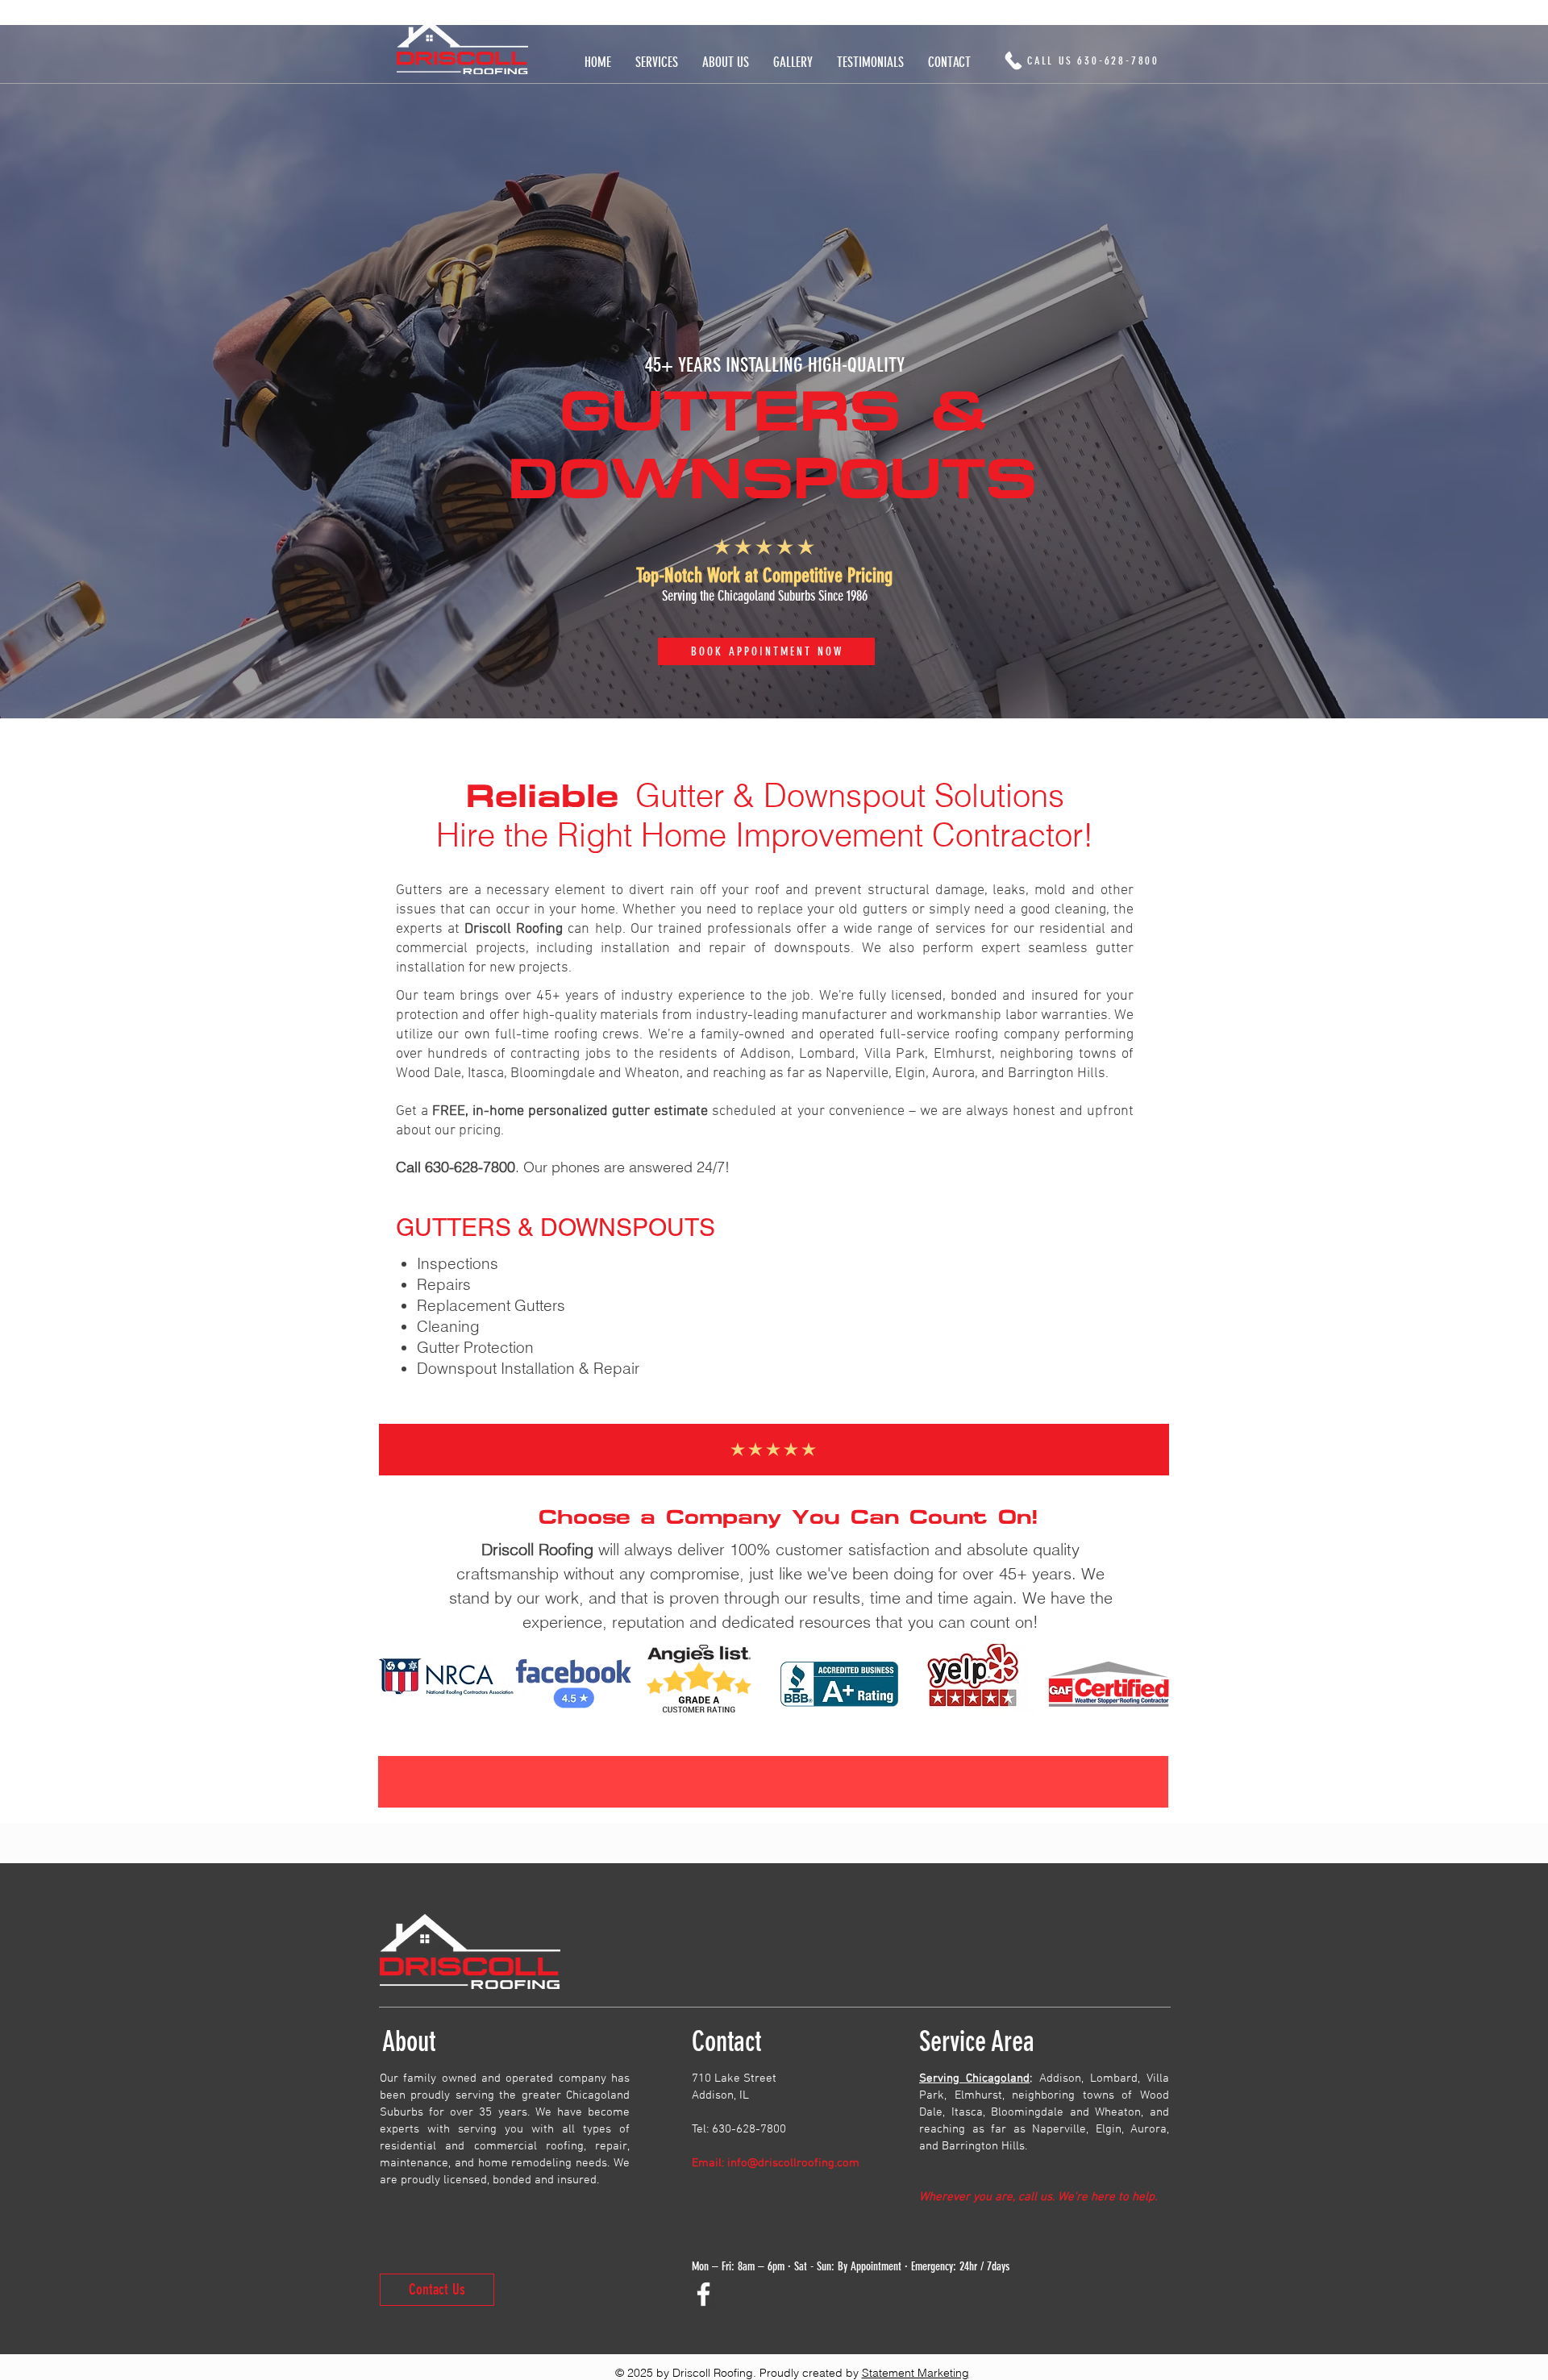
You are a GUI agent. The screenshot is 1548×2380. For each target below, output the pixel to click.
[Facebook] (703, 2294)
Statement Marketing (915, 2373)
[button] (657, 62)
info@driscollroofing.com (793, 2163)
